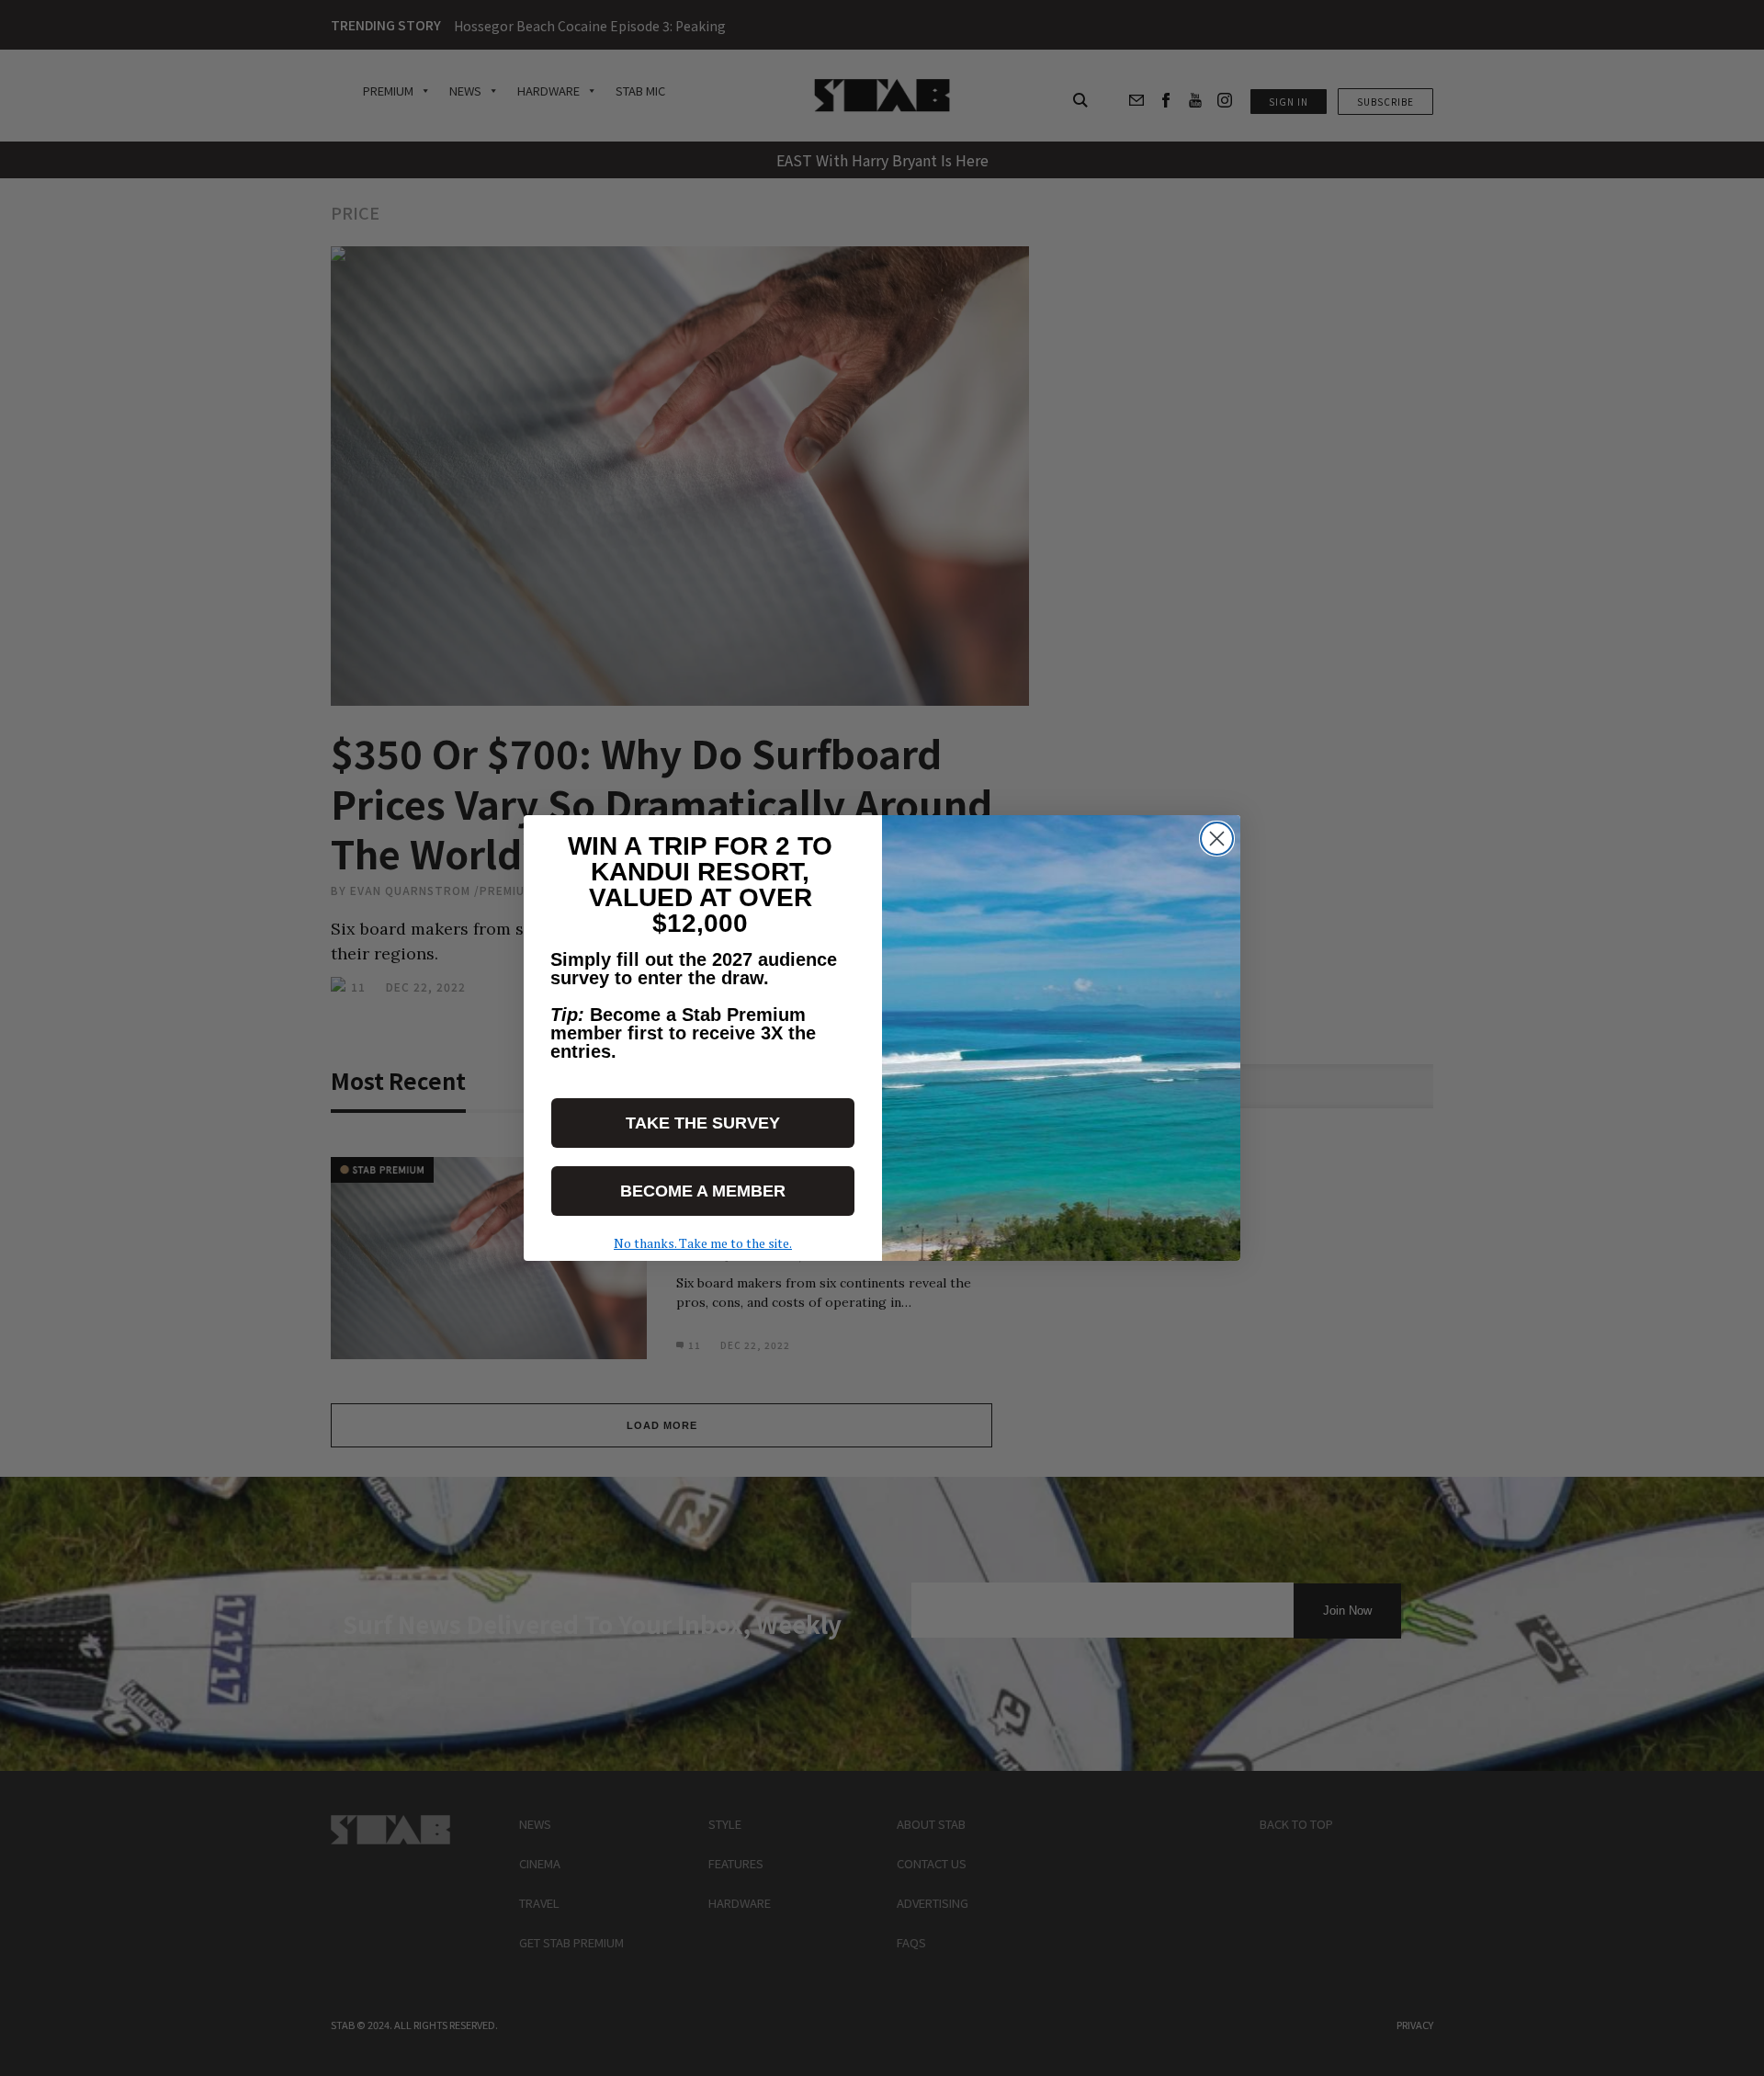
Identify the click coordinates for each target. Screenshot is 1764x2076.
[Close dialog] (1217, 839)
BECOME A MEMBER (703, 1191)
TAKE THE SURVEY (703, 1123)
